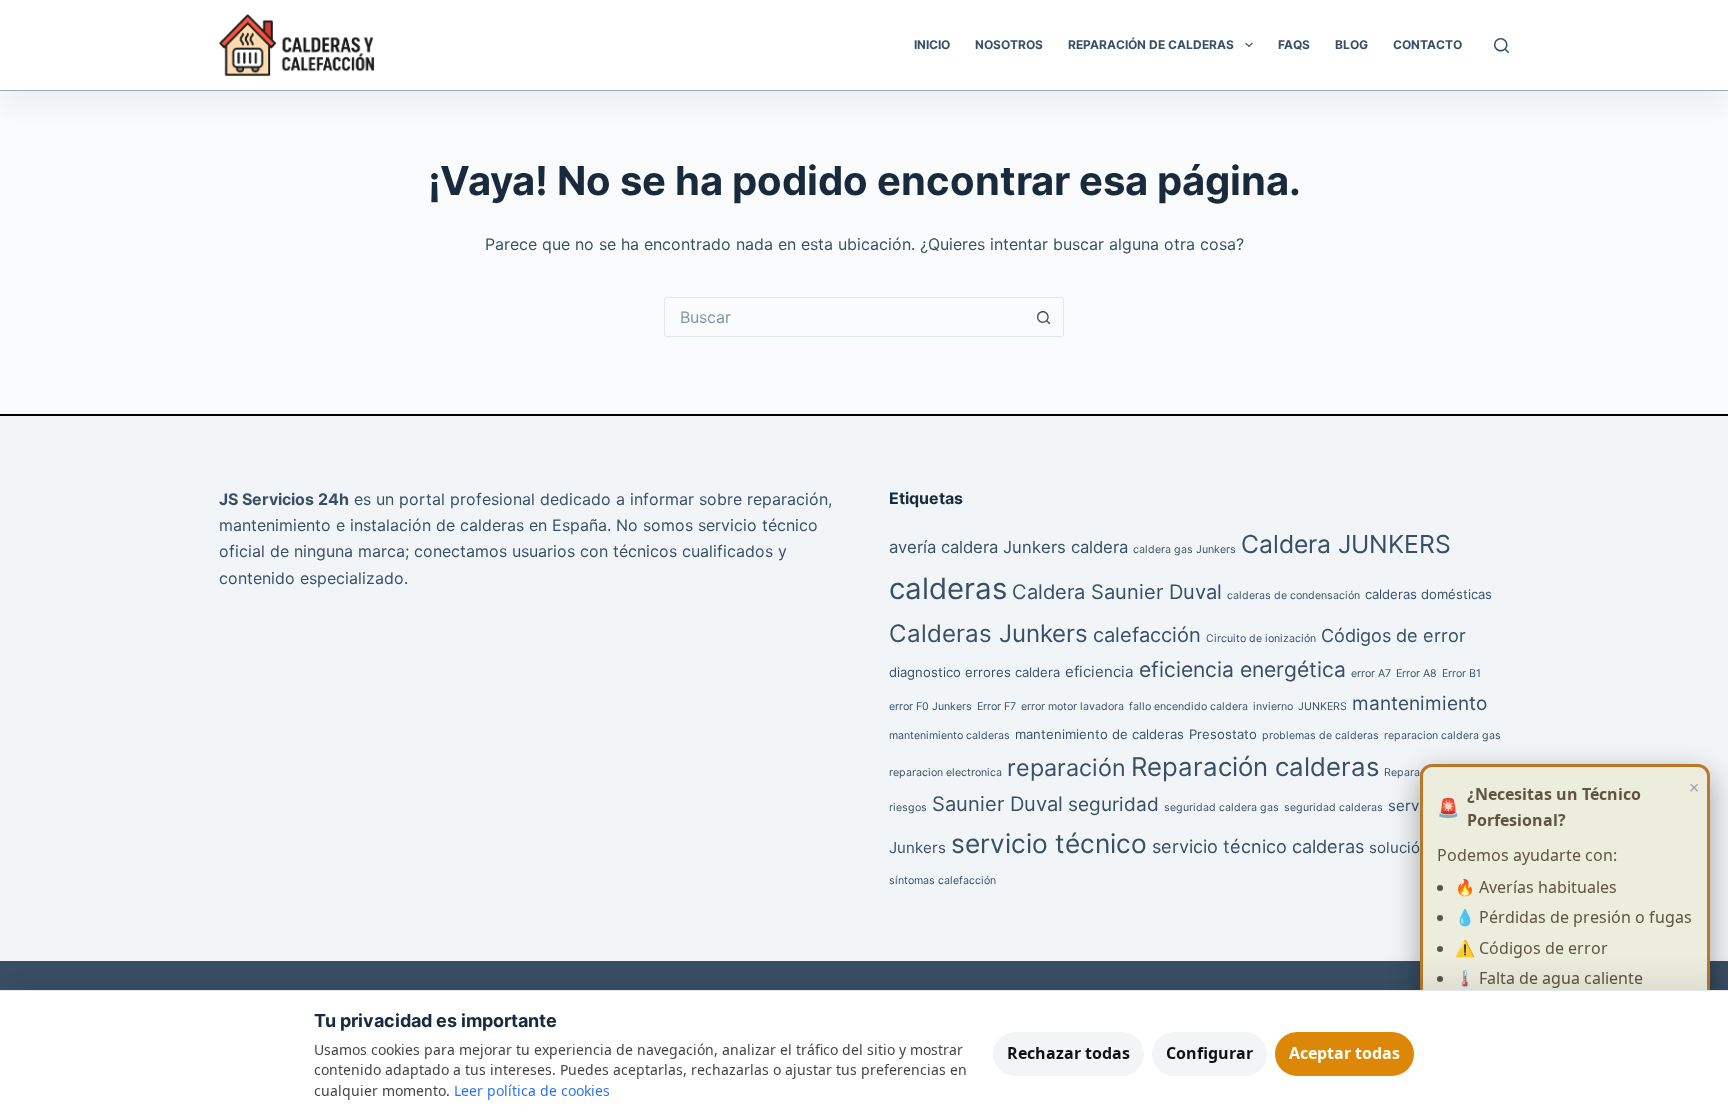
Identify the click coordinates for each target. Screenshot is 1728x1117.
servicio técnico (1049, 843)
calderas (948, 588)
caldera (1099, 547)
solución (1399, 847)
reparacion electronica (945, 772)
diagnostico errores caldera (974, 672)
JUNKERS (1322, 706)
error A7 (1371, 673)
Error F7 (996, 706)
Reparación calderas (1255, 766)
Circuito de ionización (1261, 638)
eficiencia (1099, 671)
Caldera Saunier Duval (1117, 592)
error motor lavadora (1072, 706)
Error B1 (1461, 673)
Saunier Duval (997, 804)
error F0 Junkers (930, 706)
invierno (1273, 706)
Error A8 (1416, 673)
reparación (1066, 767)
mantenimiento (1419, 703)
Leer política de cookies (532, 1090)
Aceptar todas (1344, 1053)
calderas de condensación (1293, 595)
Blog (1351, 44)
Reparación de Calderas (1151, 44)
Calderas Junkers (988, 633)
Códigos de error (1393, 635)
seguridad (1113, 804)
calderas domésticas (1428, 594)
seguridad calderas (1333, 807)
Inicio (932, 44)
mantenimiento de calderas (1099, 734)
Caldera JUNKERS (1346, 544)
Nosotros (1009, 44)
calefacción (1147, 635)
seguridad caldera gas (1221, 807)
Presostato (1223, 734)
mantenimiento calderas (949, 735)
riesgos (908, 807)
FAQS (1294, 44)
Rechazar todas (1068, 1053)
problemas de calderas (1320, 735)
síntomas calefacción (942, 880)
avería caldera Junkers (977, 547)
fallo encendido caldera (1188, 706)
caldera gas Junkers (1184, 549)
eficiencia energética (1242, 669)
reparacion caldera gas (1442, 735)
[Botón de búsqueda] (1044, 317)
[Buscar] (1501, 45)
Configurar (1209, 1053)
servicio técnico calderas (1258, 846)
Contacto (1427, 44)
